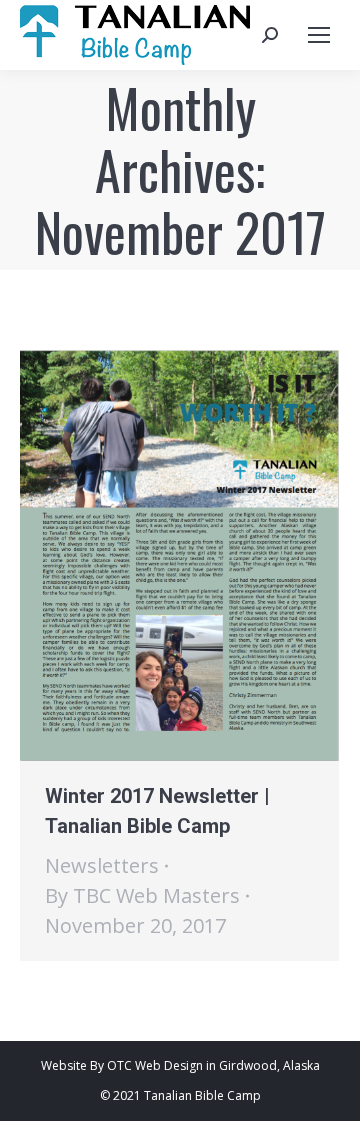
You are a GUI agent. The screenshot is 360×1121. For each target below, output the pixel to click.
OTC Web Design (155, 1065)
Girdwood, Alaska (269, 1065)
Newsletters (102, 865)
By (142, 895)
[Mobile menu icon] (319, 35)
